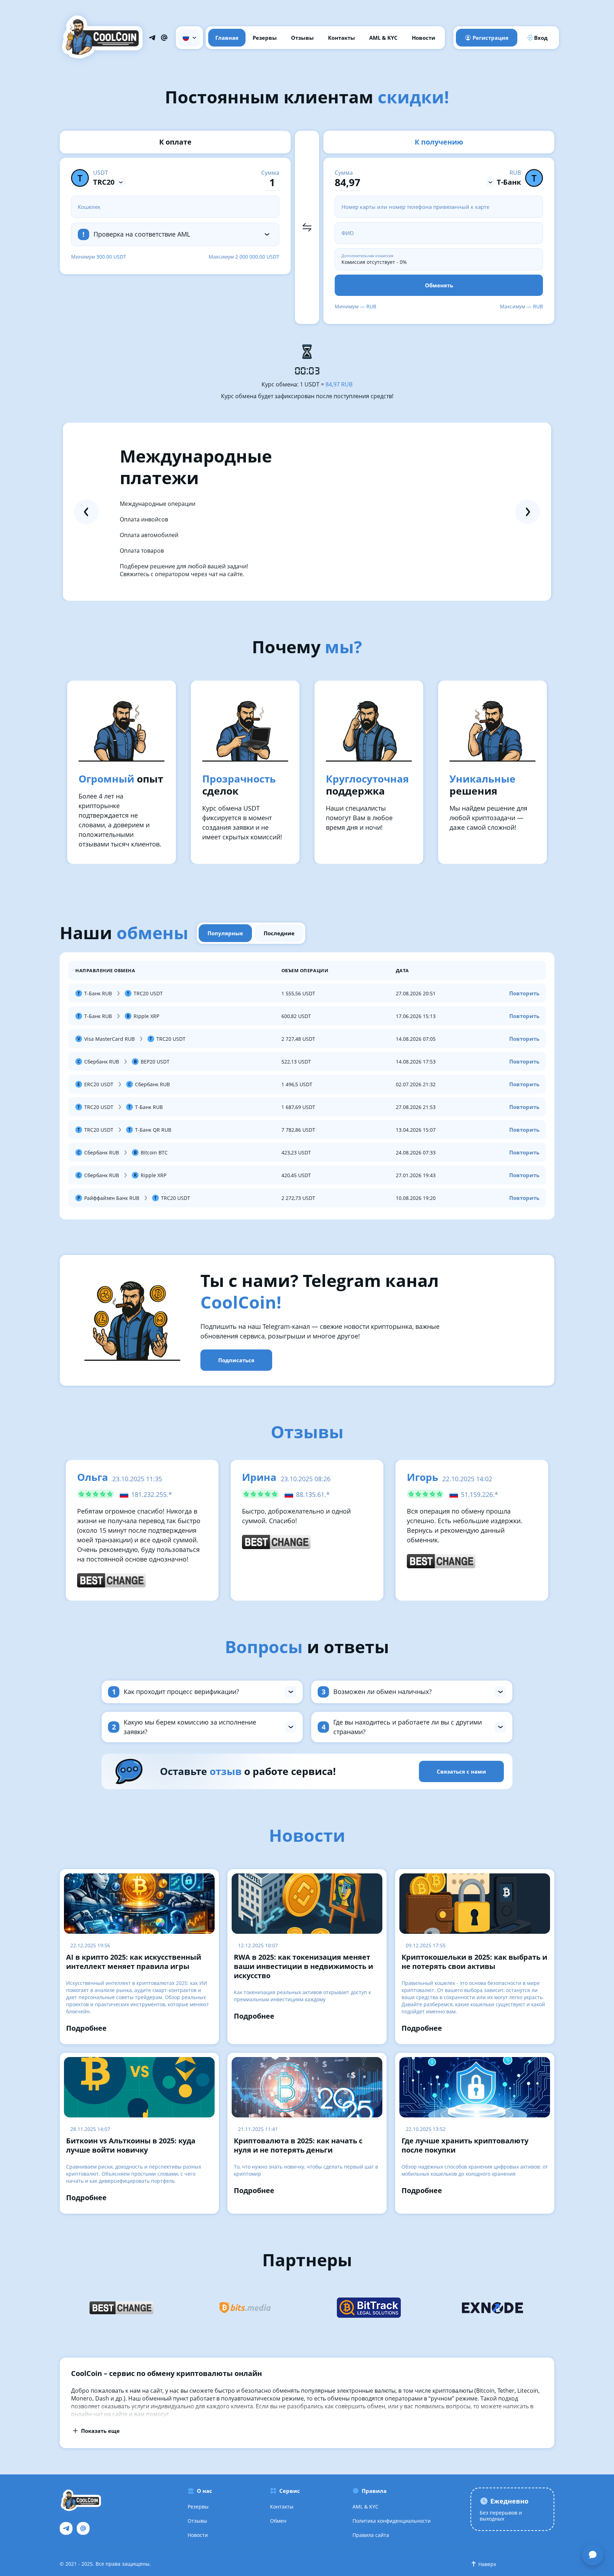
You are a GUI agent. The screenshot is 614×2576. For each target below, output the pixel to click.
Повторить (524, 993)
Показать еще (100, 2431)
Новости (424, 38)
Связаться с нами (461, 1771)
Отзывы (302, 38)
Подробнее (86, 2028)
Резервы (265, 38)
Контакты (341, 38)
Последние (279, 933)
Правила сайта (371, 2535)
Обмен (278, 2521)
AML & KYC (383, 38)
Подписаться (236, 1360)
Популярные (225, 933)
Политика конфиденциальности (392, 2521)
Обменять (439, 285)
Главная (227, 38)
